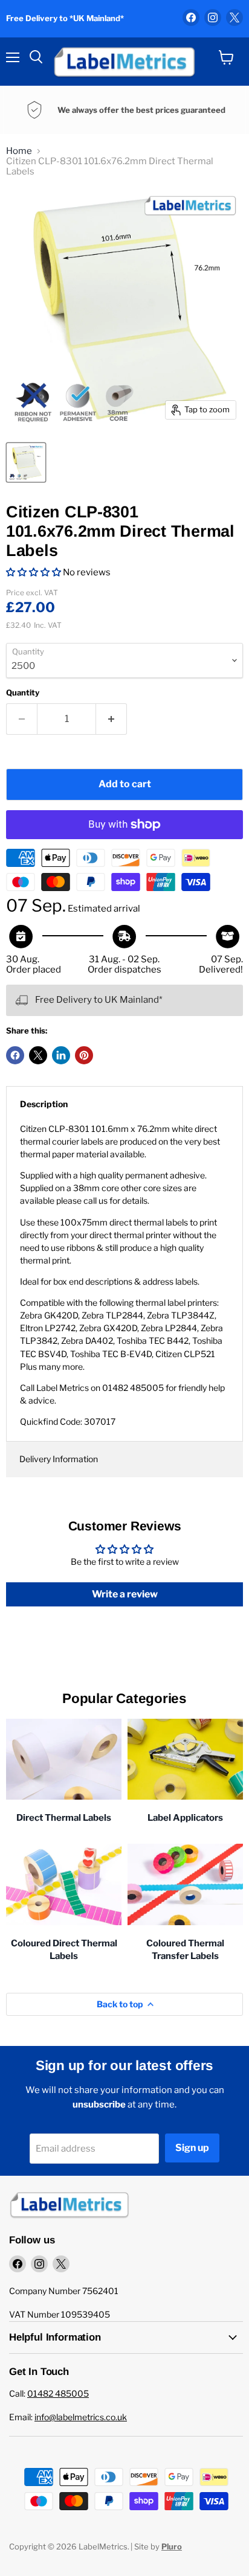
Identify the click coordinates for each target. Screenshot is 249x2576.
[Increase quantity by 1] (112, 719)
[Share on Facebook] (15, 1055)
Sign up (192, 2148)
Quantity (23, 693)
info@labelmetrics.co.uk (81, 2417)
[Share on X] (38, 1055)
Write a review (125, 1594)
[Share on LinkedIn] (61, 1055)
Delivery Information (59, 1459)
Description (44, 1104)
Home (19, 151)
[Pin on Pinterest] (84, 1055)
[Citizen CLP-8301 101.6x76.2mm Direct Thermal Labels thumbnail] (26, 462)
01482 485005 (58, 2393)
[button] (34, 572)
